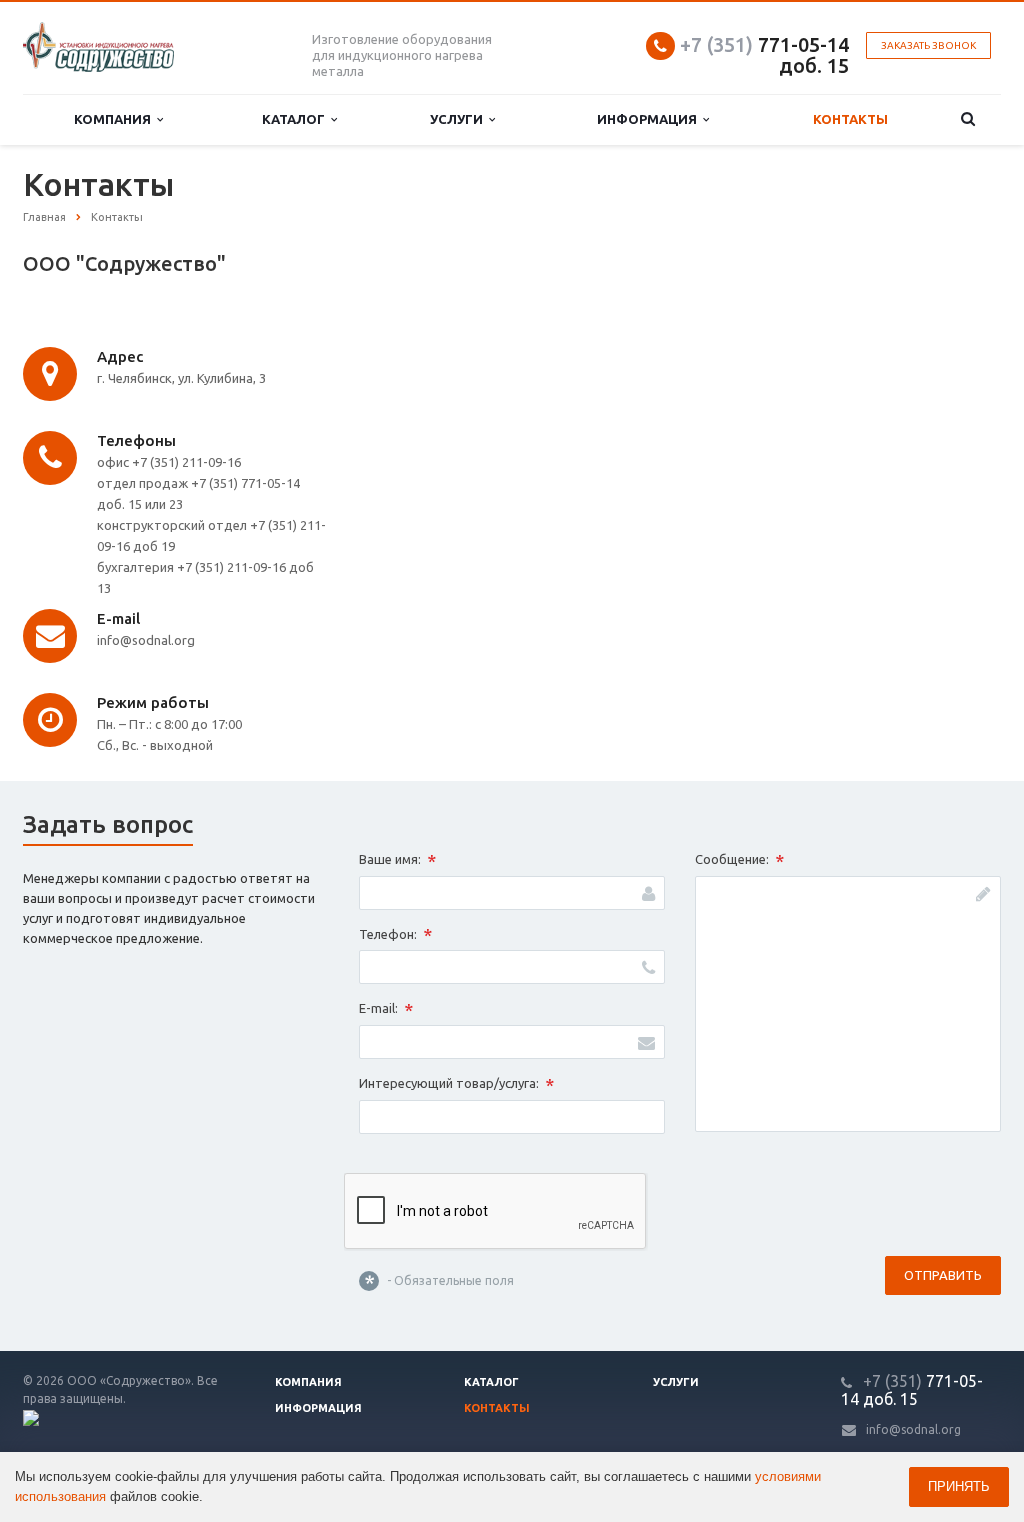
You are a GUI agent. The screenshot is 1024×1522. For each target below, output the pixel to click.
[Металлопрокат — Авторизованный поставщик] (31, 1416)
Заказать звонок (928, 45)
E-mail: (386, 1010)
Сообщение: (739, 861)
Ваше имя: (397, 861)
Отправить (943, 1275)
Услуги (459, 119)
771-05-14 (764, 44)
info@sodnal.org (913, 1429)
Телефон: (395, 935)
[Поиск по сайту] (968, 119)
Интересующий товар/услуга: (456, 1085)
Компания (115, 119)
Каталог (296, 119)
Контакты (850, 119)
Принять (959, 1486)
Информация (650, 119)
